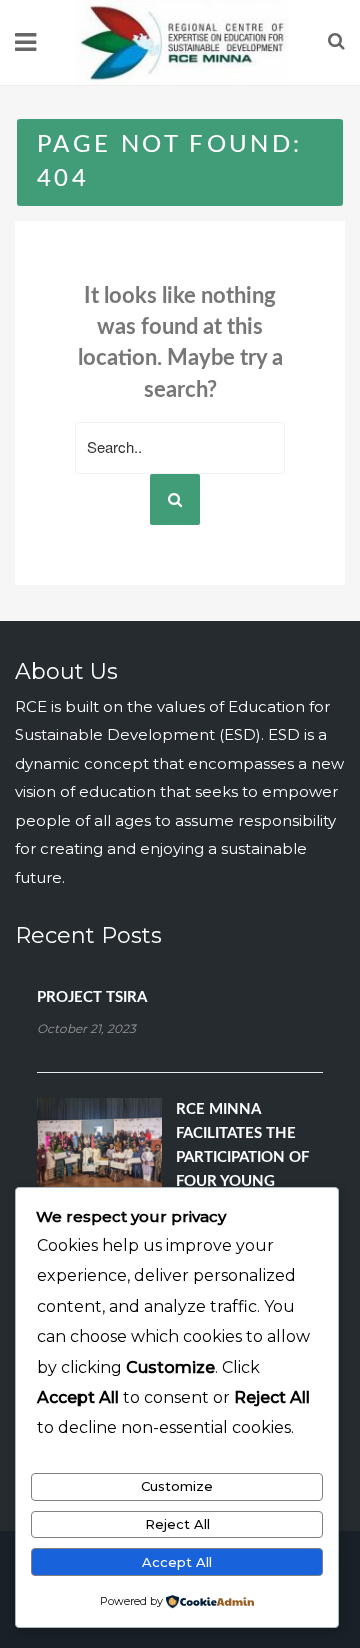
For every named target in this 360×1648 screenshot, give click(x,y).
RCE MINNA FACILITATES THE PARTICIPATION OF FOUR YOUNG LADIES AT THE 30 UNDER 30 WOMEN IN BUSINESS (247, 1181)
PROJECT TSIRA (92, 997)
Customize (177, 1486)
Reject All (177, 1524)
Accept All (177, 1562)
